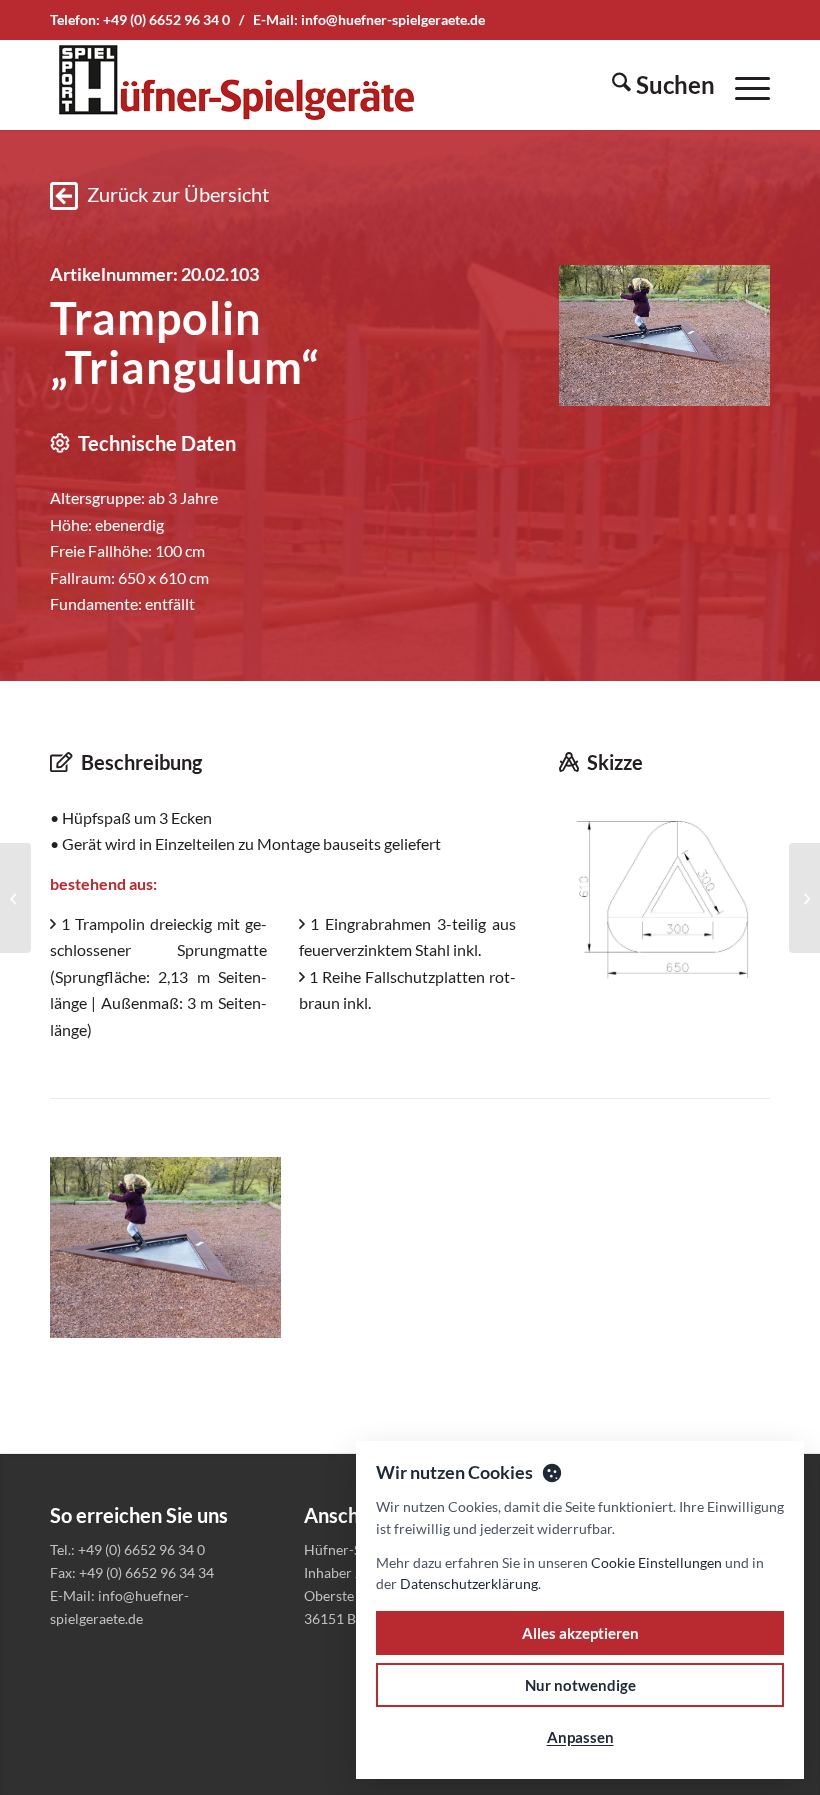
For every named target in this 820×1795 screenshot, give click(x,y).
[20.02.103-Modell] (664, 896)
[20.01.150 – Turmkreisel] (15, 898)
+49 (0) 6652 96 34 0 (166, 19)
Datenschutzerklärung (469, 1583)
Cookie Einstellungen (656, 1562)
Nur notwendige (580, 1685)
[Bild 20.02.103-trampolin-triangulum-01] (173, 1255)
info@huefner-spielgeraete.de (393, 19)
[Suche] (653, 85)
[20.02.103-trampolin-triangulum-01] (664, 335)
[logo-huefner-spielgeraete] (236, 85)
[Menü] (742, 85)
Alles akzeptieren (580, 1633)
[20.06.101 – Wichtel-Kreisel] (804, 898)
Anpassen (580, 1737)
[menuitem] (653, 85)
